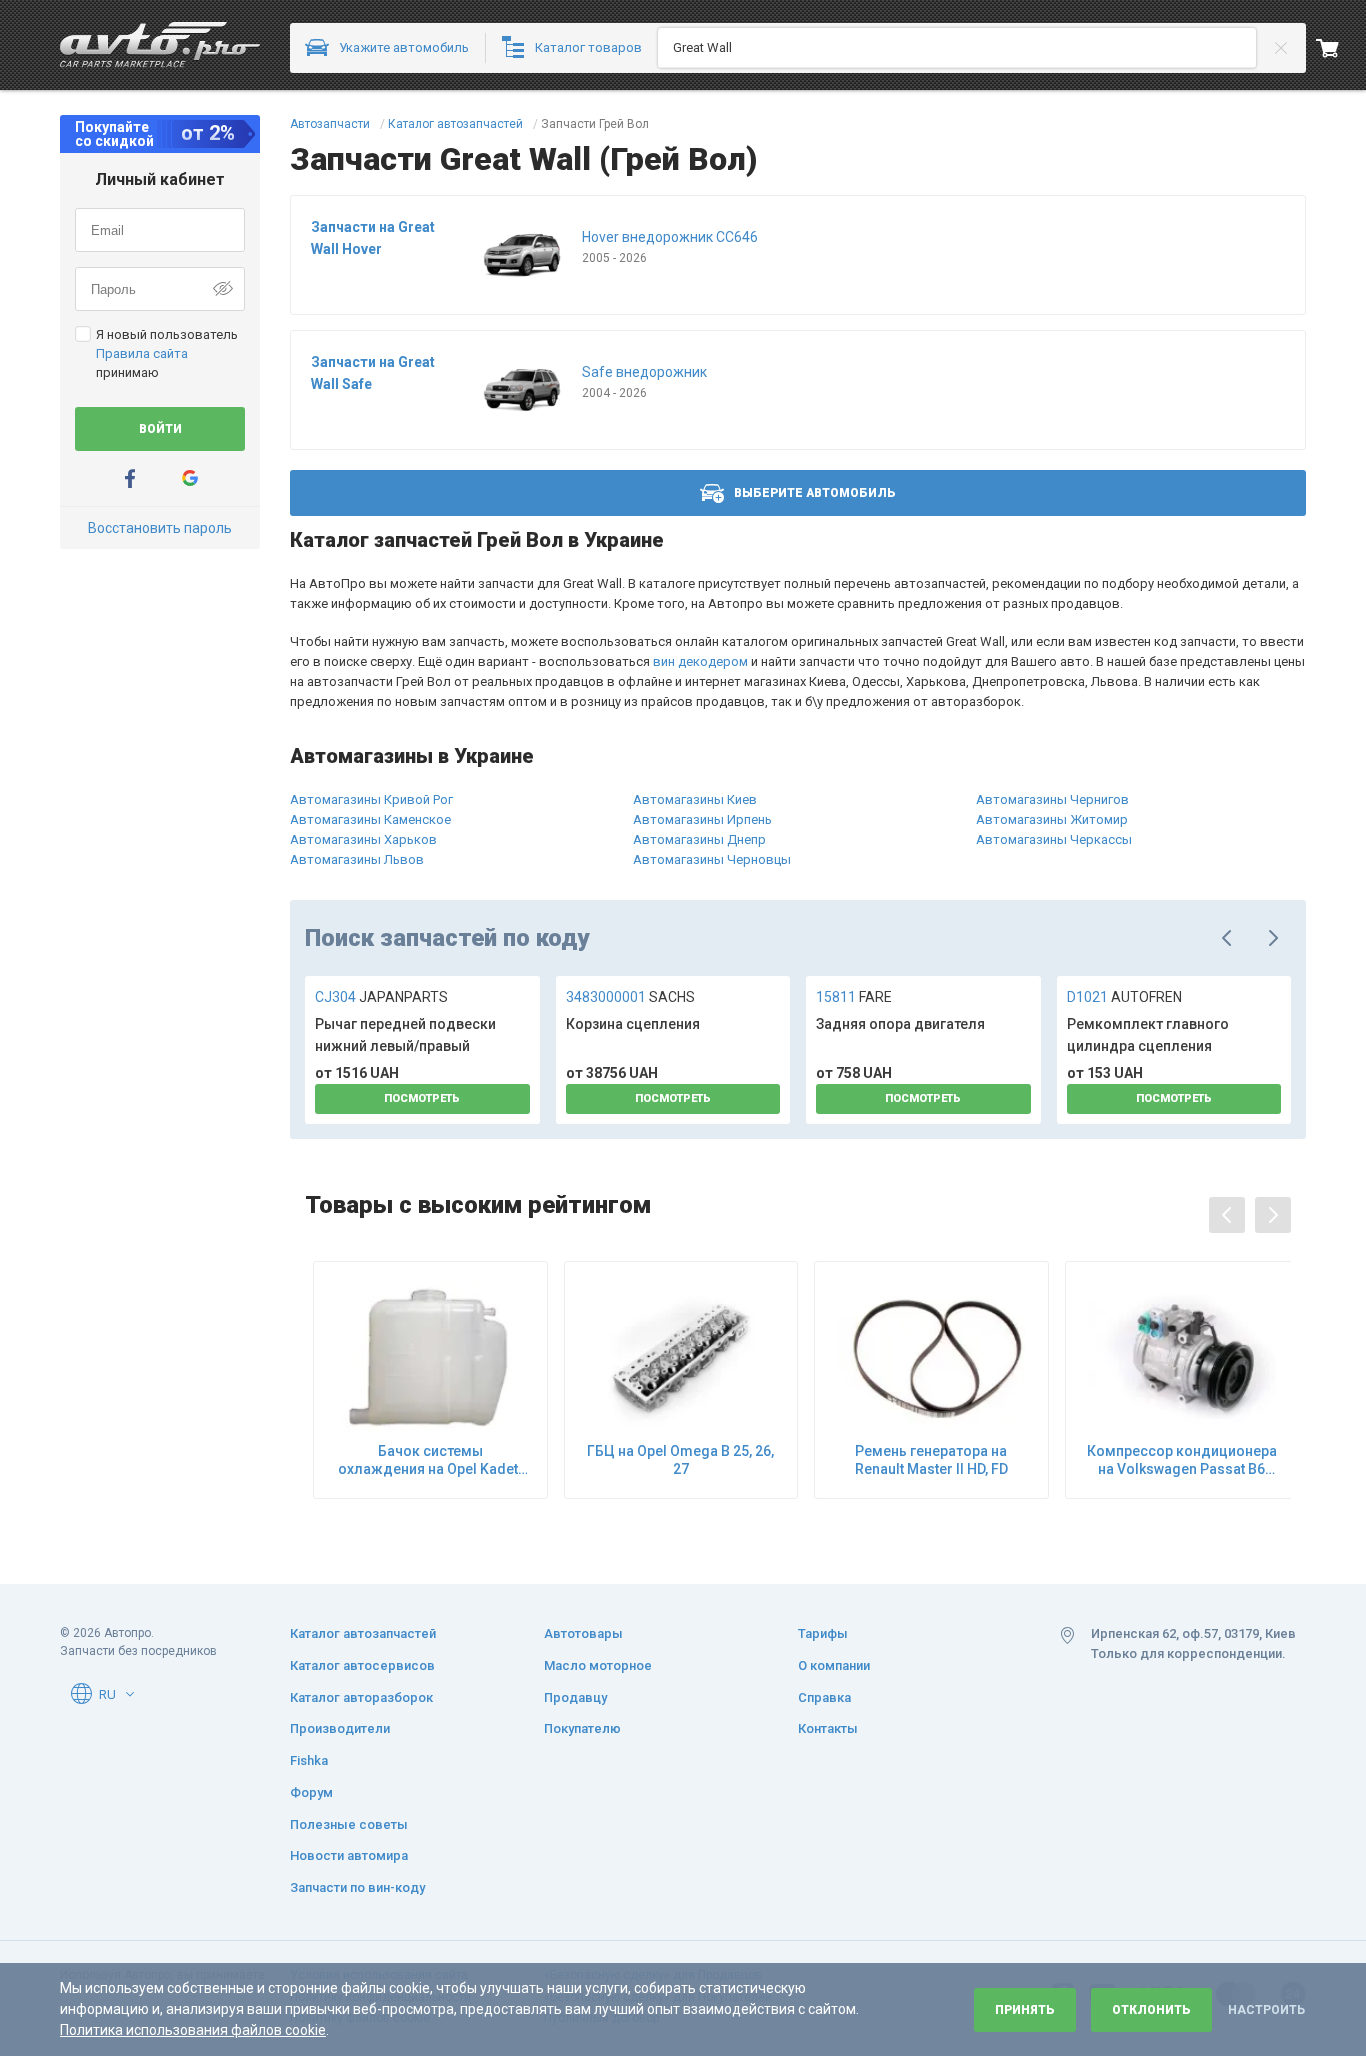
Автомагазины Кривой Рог (371, 799)
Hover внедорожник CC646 (670, 237)
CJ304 (381, 997)
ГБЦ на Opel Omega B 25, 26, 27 (680, 1460)
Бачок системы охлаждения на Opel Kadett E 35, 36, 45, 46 (430, 1460)
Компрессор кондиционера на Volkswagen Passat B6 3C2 (1182, 1460)
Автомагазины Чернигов (1052, 799)
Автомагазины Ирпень (702, 819)
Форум (311, 1792)
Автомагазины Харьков (363, 839)
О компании (834, 1665)
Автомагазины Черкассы (1054, 839)
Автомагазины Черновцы (712, 859)
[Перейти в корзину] (1341, 48)
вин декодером (700, 661)
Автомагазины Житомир (1052, 819)
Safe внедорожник (644, 372)
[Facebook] (130, 478)
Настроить (1266, 2010)
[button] (130, 1694)
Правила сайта (142, 353)
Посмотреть (422, 1098)
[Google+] (190, 478)
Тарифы (823, 1633)
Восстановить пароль (160, 528)
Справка (824, 1697)
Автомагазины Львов (357, 859)
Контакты (828, 1728)
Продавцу (575, 1697)
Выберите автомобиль (815, 493)
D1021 (1124, 997)
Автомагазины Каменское (370, 819)
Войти (160, 429)
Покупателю (582, 1728)
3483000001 (630, 997)
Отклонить (1151, 2010)
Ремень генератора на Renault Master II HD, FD (931, 1460)
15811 (854, 997)
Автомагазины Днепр (699, 839)
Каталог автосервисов (362, 1665)
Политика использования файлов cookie (193, 2030)
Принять (1025, 2010)
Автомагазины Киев (695, 799)
